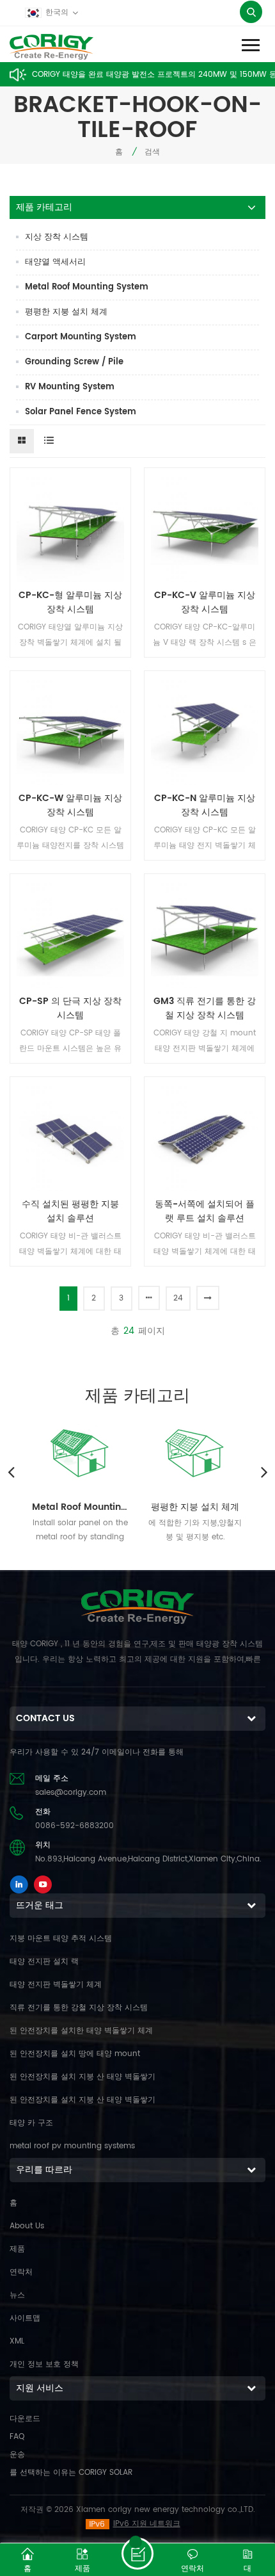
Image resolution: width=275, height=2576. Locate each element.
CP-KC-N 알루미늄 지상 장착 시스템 (205, 806)
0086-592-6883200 (75, 1826)
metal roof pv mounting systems (72, 2146)
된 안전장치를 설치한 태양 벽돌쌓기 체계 (81, 2031)
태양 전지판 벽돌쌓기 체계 (56, 1985)
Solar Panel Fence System (81, 412)
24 (178, 1298)
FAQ (17, 2437)
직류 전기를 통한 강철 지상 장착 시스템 (79, 2008)
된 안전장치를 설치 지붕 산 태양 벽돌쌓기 (82, 2077)
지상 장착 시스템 (57, 237)
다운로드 (25, 2419)
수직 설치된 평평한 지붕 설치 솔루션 (70, 1211)
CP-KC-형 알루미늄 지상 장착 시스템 (70, 603)
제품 (17, 2249)
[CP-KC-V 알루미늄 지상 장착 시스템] (205, 528)
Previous (11, 1471)
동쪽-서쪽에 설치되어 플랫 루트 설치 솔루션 (205, 1211)
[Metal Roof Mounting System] (80, 1451)
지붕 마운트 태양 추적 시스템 (61, 1939)
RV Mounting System (70, 387)
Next (264, 1471)
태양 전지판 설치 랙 (44, 1962)
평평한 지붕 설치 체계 (66, 312)
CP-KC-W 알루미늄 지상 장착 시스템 (70, 806)
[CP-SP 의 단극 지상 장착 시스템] (70, 934)
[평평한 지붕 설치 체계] (195, 1451)
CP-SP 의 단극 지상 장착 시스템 (70, 1009)
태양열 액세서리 (55, 262)
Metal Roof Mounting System (87, 287)
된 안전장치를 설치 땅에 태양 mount (75, 2054)
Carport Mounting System (81, 337)
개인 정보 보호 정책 (44, 2364)
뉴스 (17, 2295)
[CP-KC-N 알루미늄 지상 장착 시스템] (205, 731)
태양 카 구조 (31, 2123)
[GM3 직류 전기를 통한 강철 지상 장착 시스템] (205, 934)
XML (17, 2341)
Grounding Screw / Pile (74, 362)
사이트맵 (25, 2318)
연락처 (21, 2272)
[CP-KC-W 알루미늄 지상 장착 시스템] (70, 731)
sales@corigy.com (71, 1793)
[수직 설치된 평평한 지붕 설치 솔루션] (70, 1137)
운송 (17, 2455)
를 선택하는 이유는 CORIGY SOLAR (71, 2473)
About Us (27, 2226)
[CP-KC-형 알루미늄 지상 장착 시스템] (70, 528)
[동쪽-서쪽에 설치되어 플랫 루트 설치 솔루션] (205, 1137)
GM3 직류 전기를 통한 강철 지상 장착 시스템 (205, 1009)
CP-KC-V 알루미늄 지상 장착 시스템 (205, 603)
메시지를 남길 (137, 2554)
